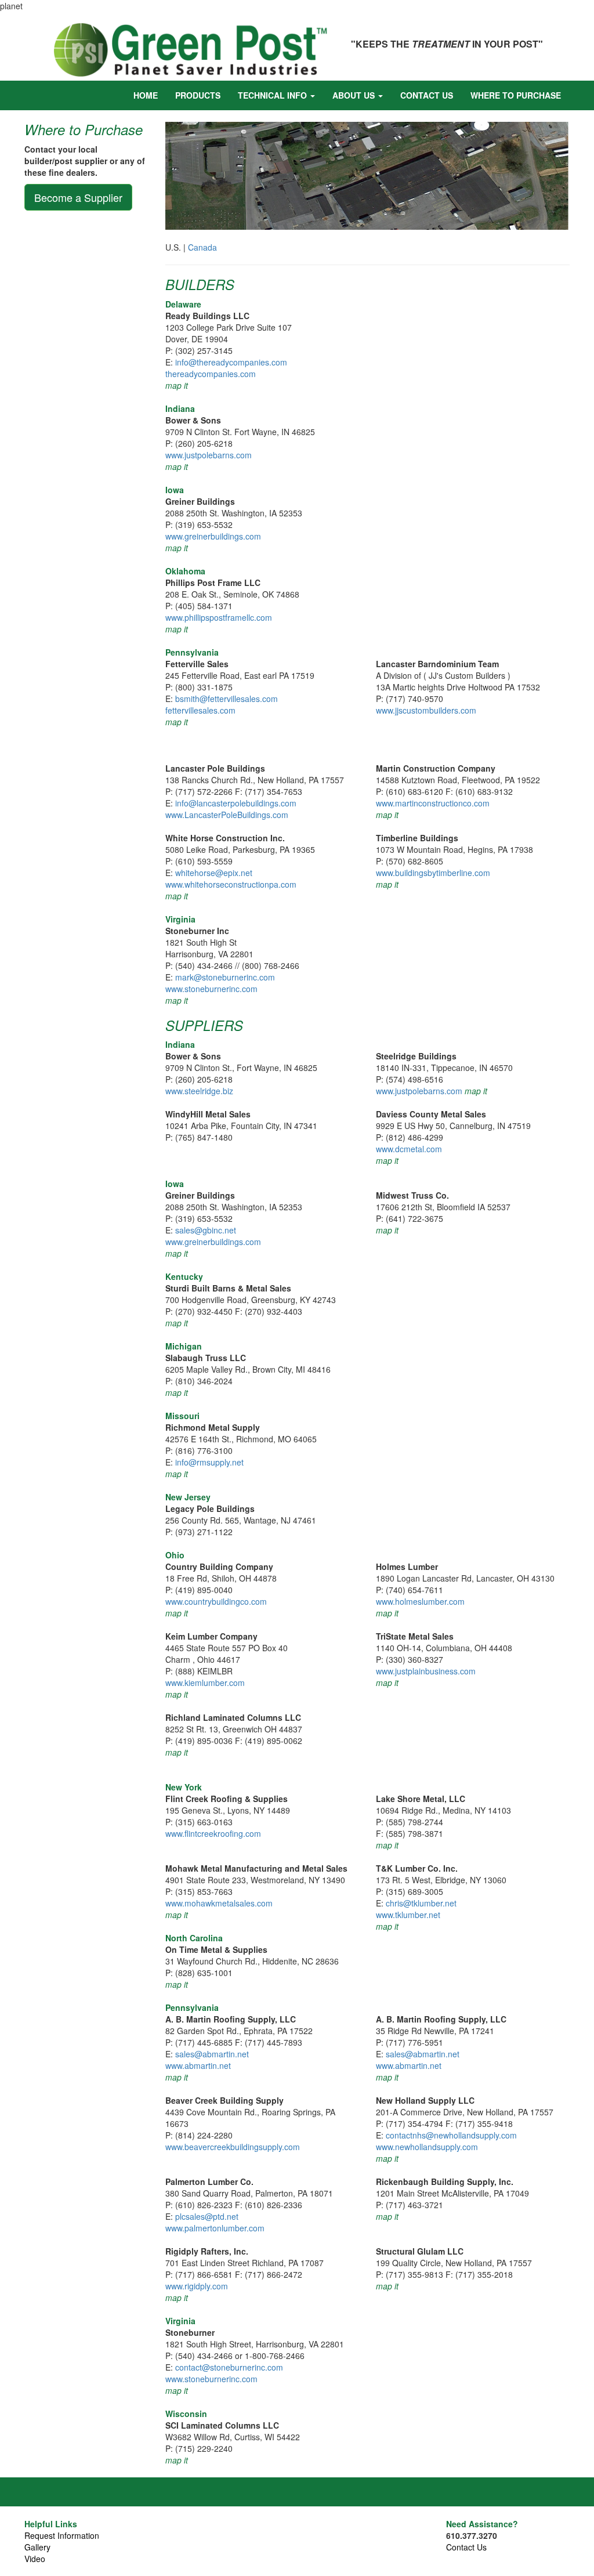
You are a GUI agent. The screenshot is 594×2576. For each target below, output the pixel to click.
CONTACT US (427, 95)
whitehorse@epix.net (214, 873)
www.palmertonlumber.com (215, 2228)
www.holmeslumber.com (420, 1601)
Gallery (37, 2547)
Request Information (62, 2535)
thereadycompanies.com (211, 374)
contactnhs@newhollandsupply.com (451, 2135)
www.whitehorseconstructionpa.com (231, 884)
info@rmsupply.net (209, 1462)
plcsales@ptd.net (207, 2216)
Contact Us (466, 2547)
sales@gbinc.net (206, 1230)
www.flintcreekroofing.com (213, 1833)
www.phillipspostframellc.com (219, 617)
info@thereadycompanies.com (231, 362)
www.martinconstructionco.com (433, 803)
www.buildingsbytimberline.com (433, 873)
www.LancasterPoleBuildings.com (227, 815)
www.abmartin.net (198, 2065)
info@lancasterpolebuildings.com (236, 803)
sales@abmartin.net (212, 2054)
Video (35, 2559)
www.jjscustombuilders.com (426, 710)
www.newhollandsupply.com (427, 2147)
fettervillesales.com (200, 710)
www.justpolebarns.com (209, 455)
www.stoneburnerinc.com (211, 989)
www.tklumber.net (408, 1915)
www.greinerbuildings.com (213, 536)
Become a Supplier (78, 197)
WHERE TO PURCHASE (516, 95)
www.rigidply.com (197, 2286)
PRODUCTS (198, 95)
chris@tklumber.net (421, 1903)
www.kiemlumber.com (205, 1683)
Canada (202, 247)
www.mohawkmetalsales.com (219, 1903)
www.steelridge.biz (199, 1091)
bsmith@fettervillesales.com (227, 699)
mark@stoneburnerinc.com (225, 977)
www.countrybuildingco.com (216, 1601)
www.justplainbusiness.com (426, 1671)
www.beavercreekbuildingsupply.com (233, 2147)
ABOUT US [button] (355, 95)
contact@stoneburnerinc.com (229, 2367)
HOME (146, 95)
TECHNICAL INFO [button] (274, 95)
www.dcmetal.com (409, 1149)
